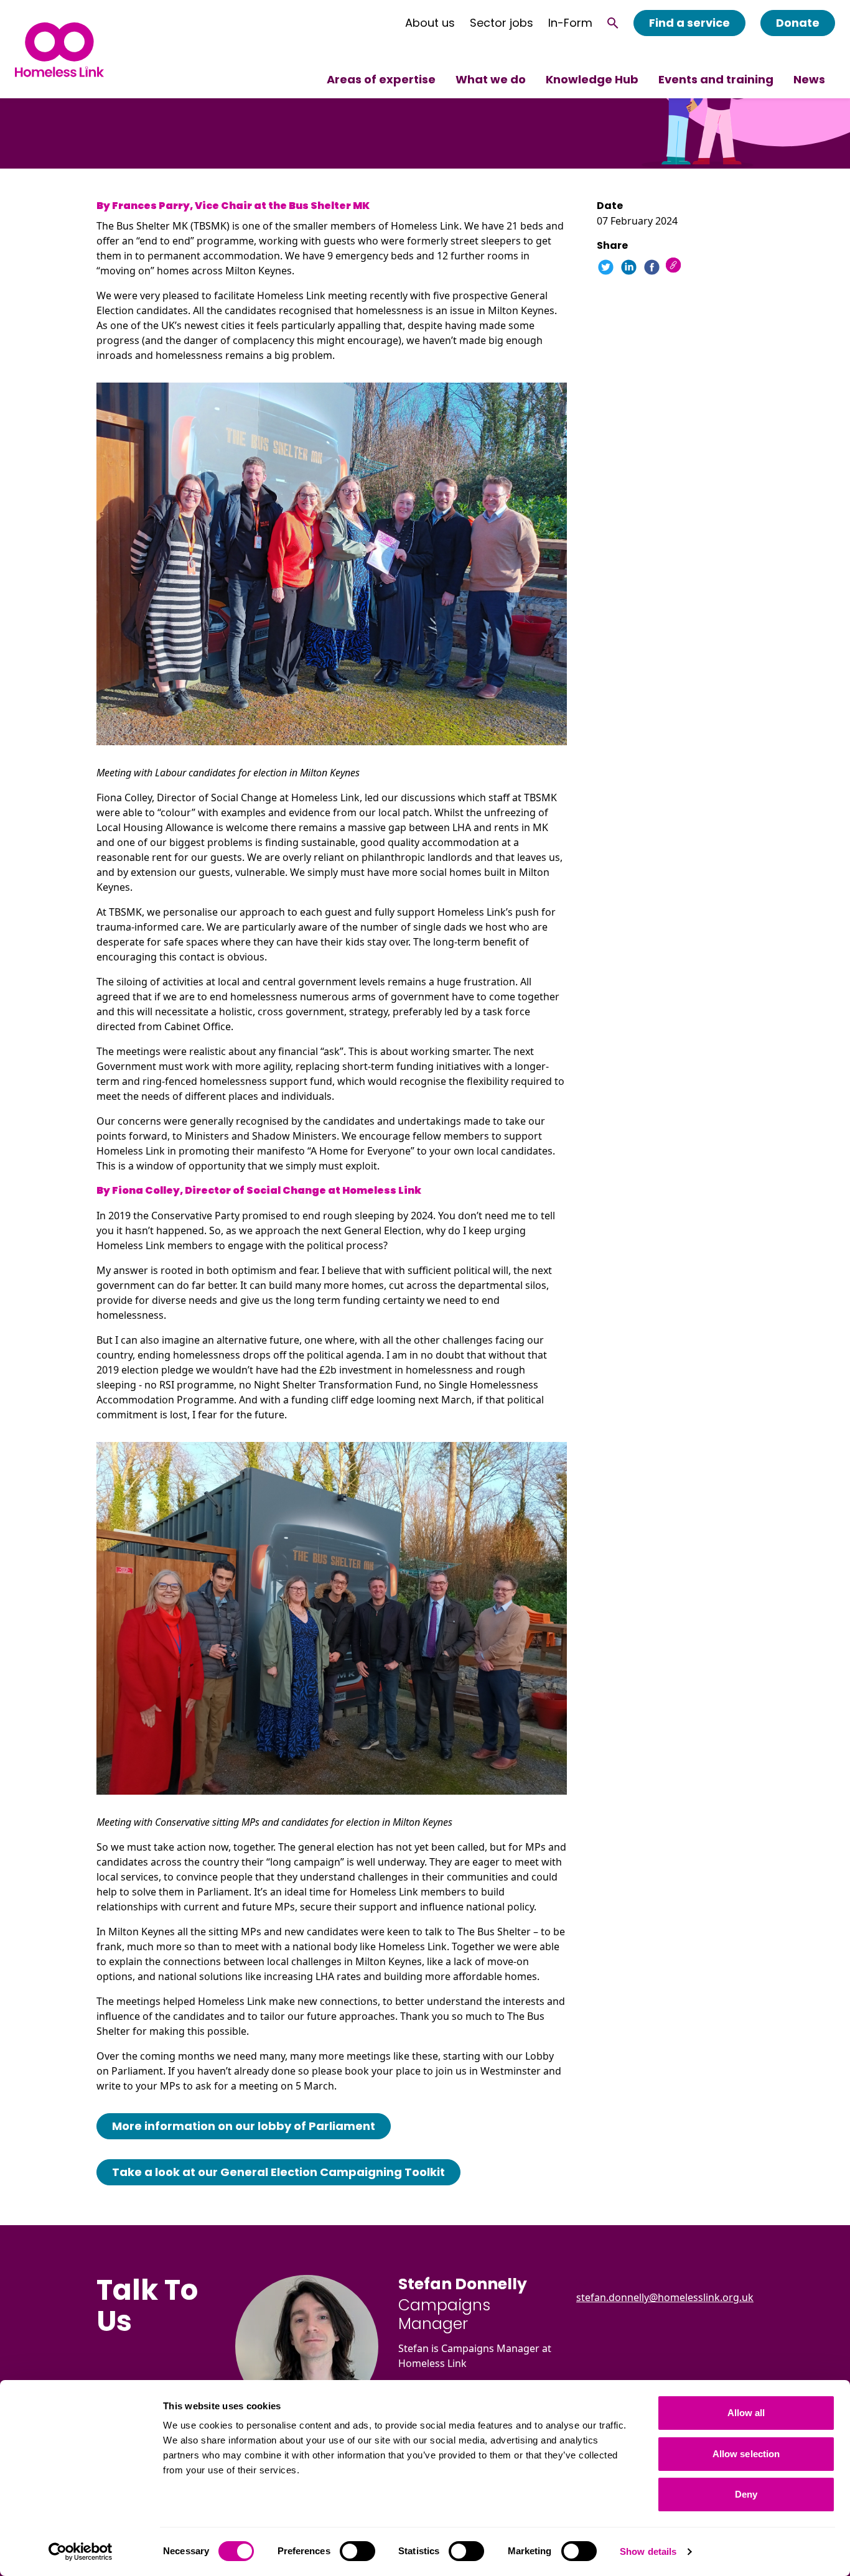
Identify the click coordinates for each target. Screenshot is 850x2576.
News (809, 79)
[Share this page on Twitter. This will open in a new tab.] (606, 267)
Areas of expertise (381, 79)
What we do (491, 79)
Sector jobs (502, 23)
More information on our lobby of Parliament (244, 2126)
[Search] (613, 23)
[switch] (357, 2551)
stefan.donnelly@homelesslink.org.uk (665, 2297)
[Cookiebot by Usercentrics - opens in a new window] (81, 2552)
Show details (648, 2551)
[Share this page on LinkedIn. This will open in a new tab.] (629, 267)
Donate (798, 23)
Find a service (689, 23)
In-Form (570, 23)
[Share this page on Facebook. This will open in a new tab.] (652, 267)
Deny (746, 2494)
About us (430, 23)
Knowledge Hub (592, 79)
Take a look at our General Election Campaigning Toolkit (278, 2172)
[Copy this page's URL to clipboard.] (675, 267)
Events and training (716, 79)
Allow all (746, 2413)
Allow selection (746, 2454)
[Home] (59, 49)
